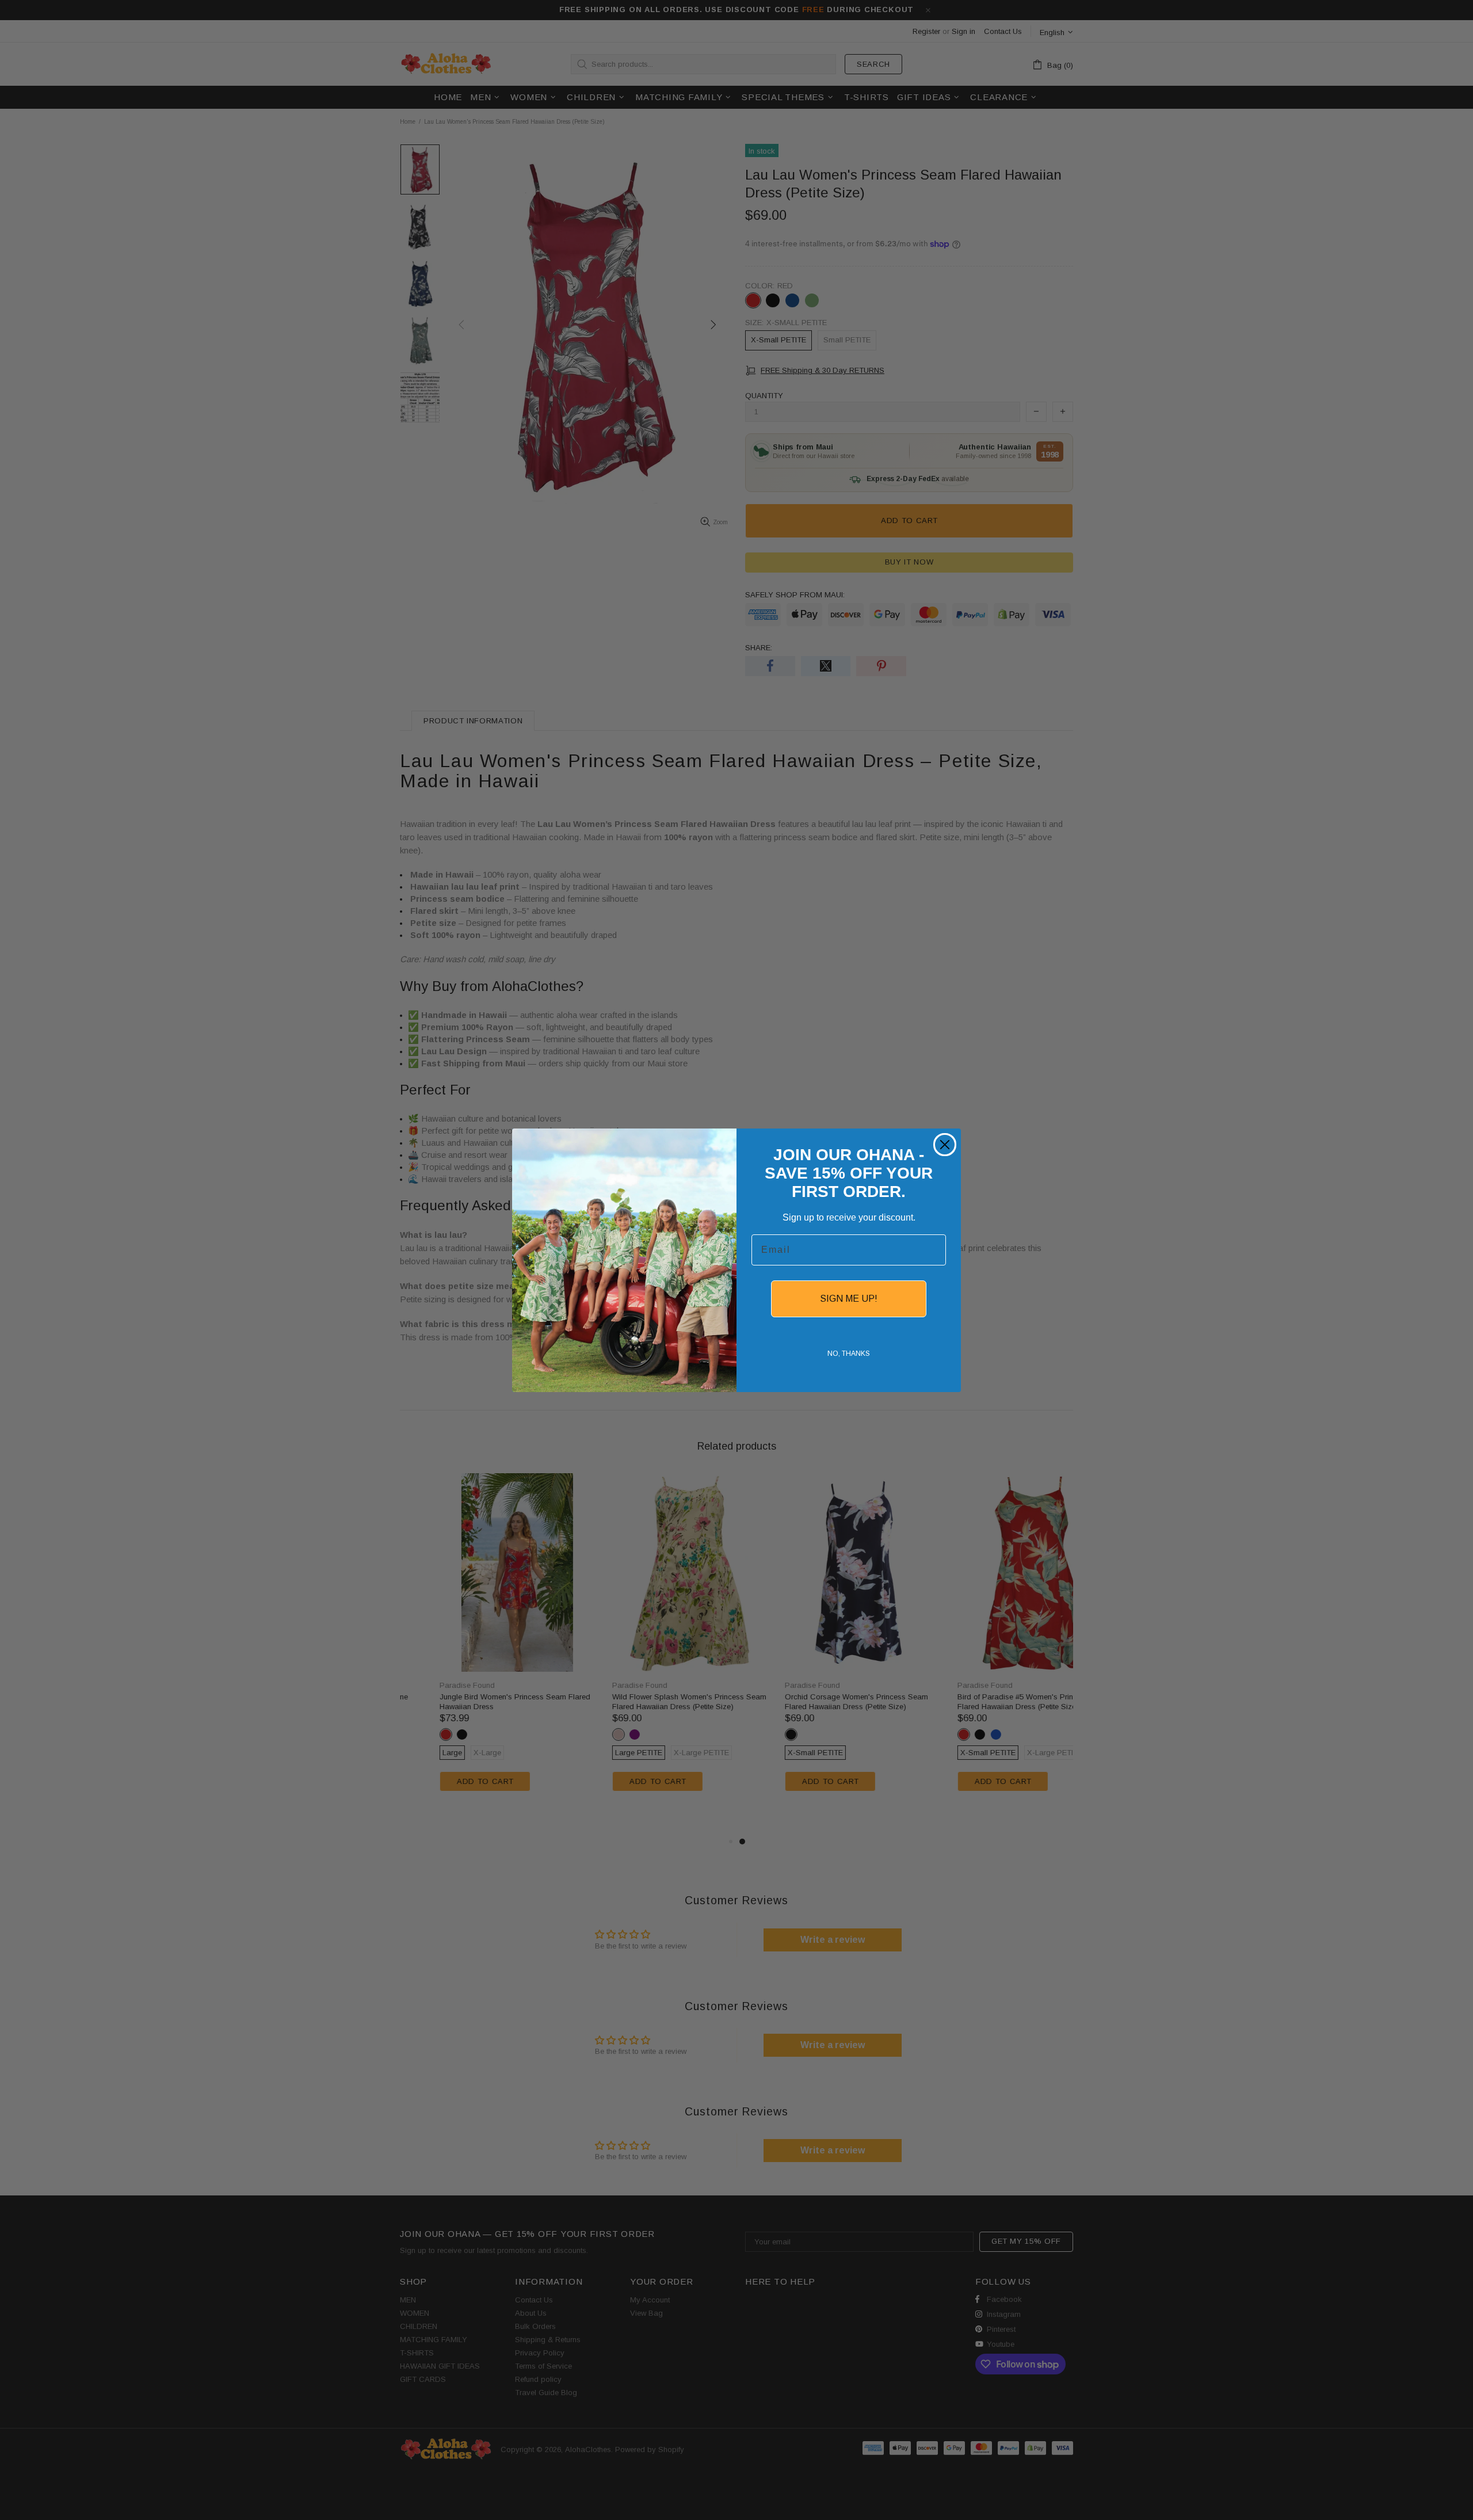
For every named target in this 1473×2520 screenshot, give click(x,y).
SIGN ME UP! (849, 1299)
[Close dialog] (945, 1145)
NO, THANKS (849, 1354)
